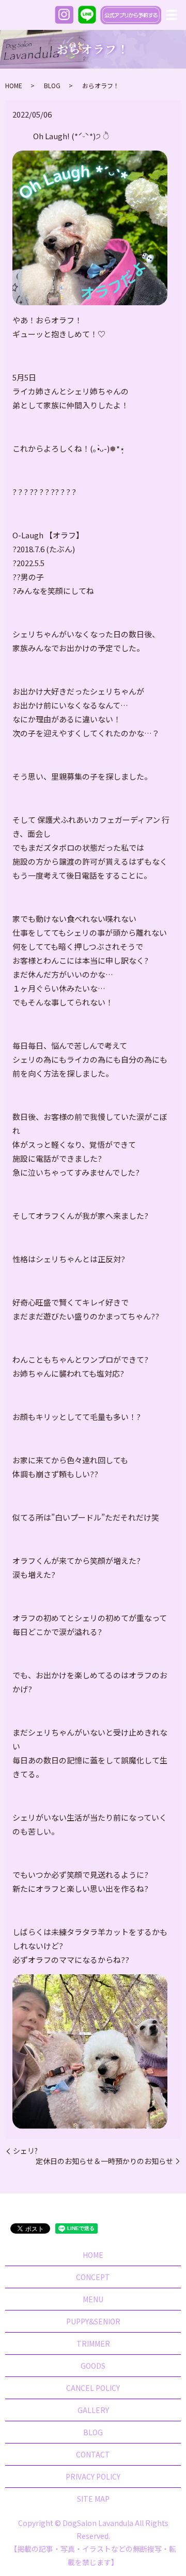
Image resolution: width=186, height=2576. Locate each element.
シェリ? (25, 2151)
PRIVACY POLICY (93, 2476)
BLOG (52, 85)
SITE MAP (93, 2499)
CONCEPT (93, 2277)
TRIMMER (93, 2343)
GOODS (93, 2366)
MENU (93, 2299)
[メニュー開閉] (172, 15)
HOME (14, 85)
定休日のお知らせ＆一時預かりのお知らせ (104, 2161)
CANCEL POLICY (93, 2388)
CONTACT (93, 2454)
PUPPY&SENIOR (93, 2321)
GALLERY (93, 2410)
